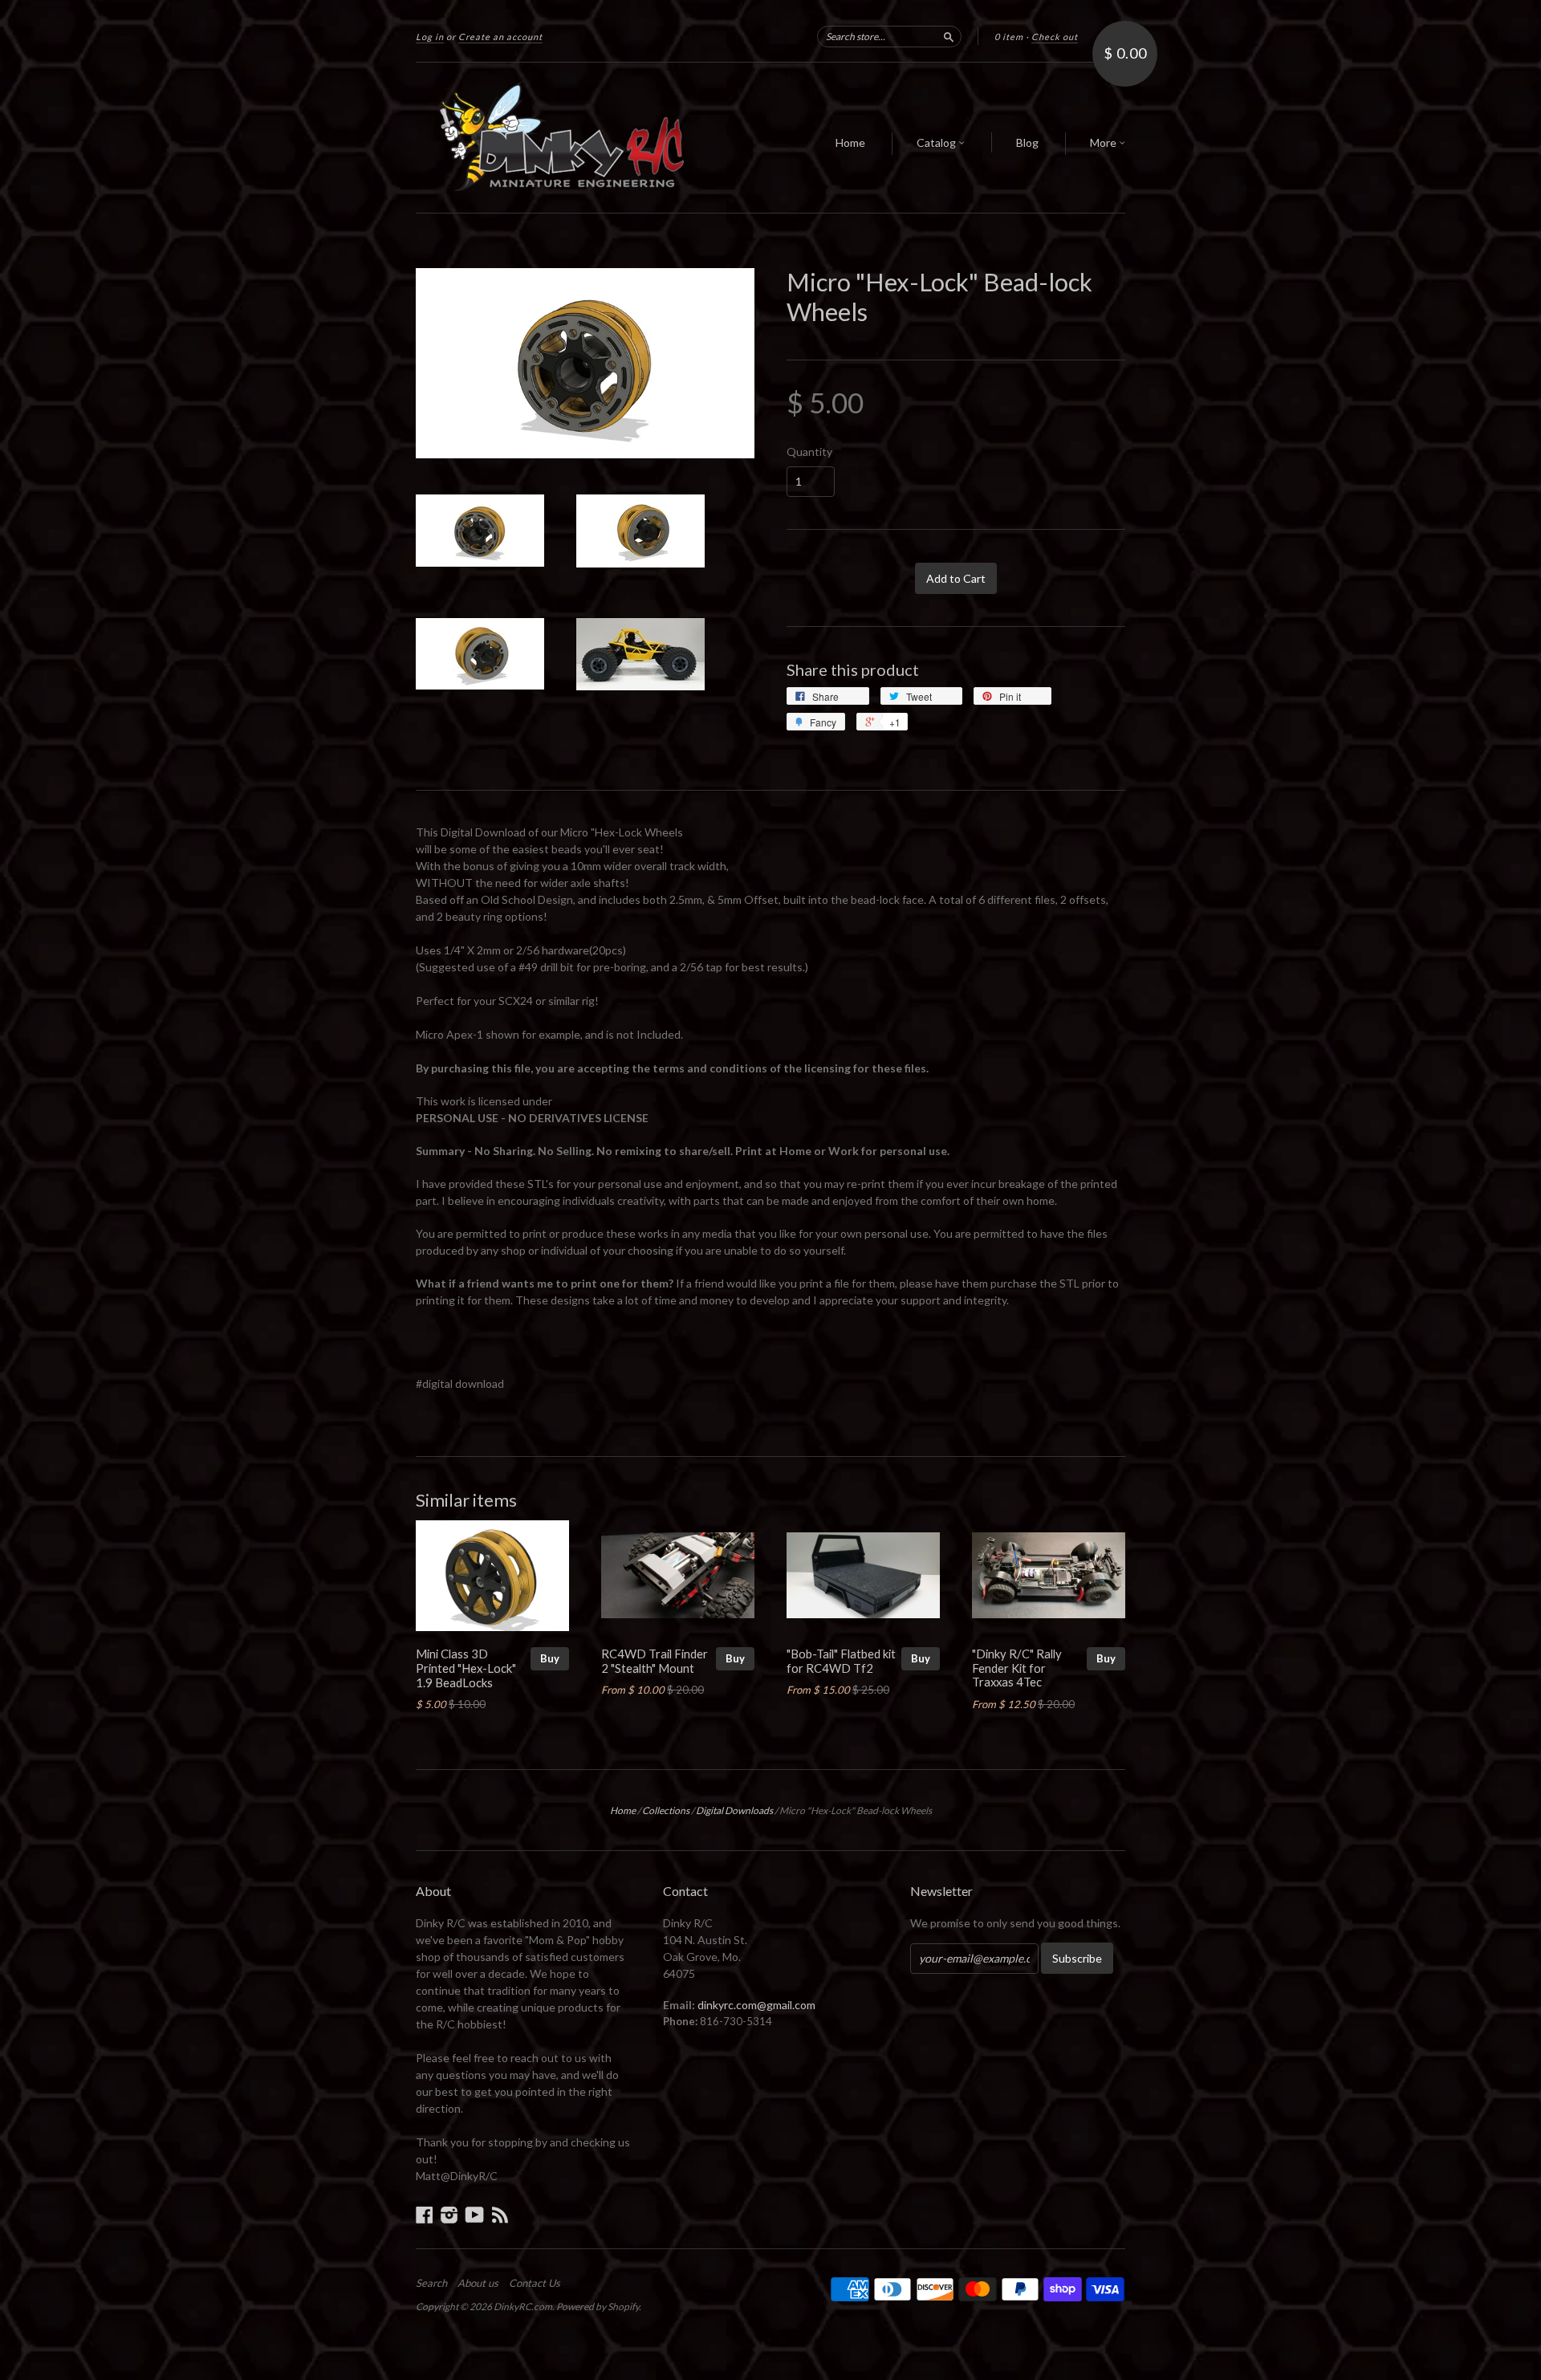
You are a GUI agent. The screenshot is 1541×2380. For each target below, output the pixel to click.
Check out (1055, 37)
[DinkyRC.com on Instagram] (449, 2215)
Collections (666, 1810)
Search (431, 2283)
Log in (430, 37)
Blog (1027, 142)
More (1104, 142)
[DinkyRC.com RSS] (500, 2215)
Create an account (500, 37)
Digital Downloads (734, 1810)
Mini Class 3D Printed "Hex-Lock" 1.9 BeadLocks (466, 1668)
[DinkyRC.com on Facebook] (425, 2215)
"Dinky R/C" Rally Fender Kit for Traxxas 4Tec (1017, 1668)
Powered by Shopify (598, 2307)
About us (478, 2283)
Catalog (937, 142)
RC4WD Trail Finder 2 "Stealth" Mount (655, 1661)
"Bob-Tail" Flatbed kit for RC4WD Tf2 (841, 1661)
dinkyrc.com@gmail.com (756, 2005)
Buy (550, 1658)
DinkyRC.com (523, 2307)
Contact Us (535, 2283)
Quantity (809, 452)
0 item (1009, 37)
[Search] (949, 36)
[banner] (563, 138)
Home (850, 142)
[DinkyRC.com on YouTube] (475, 2215)
